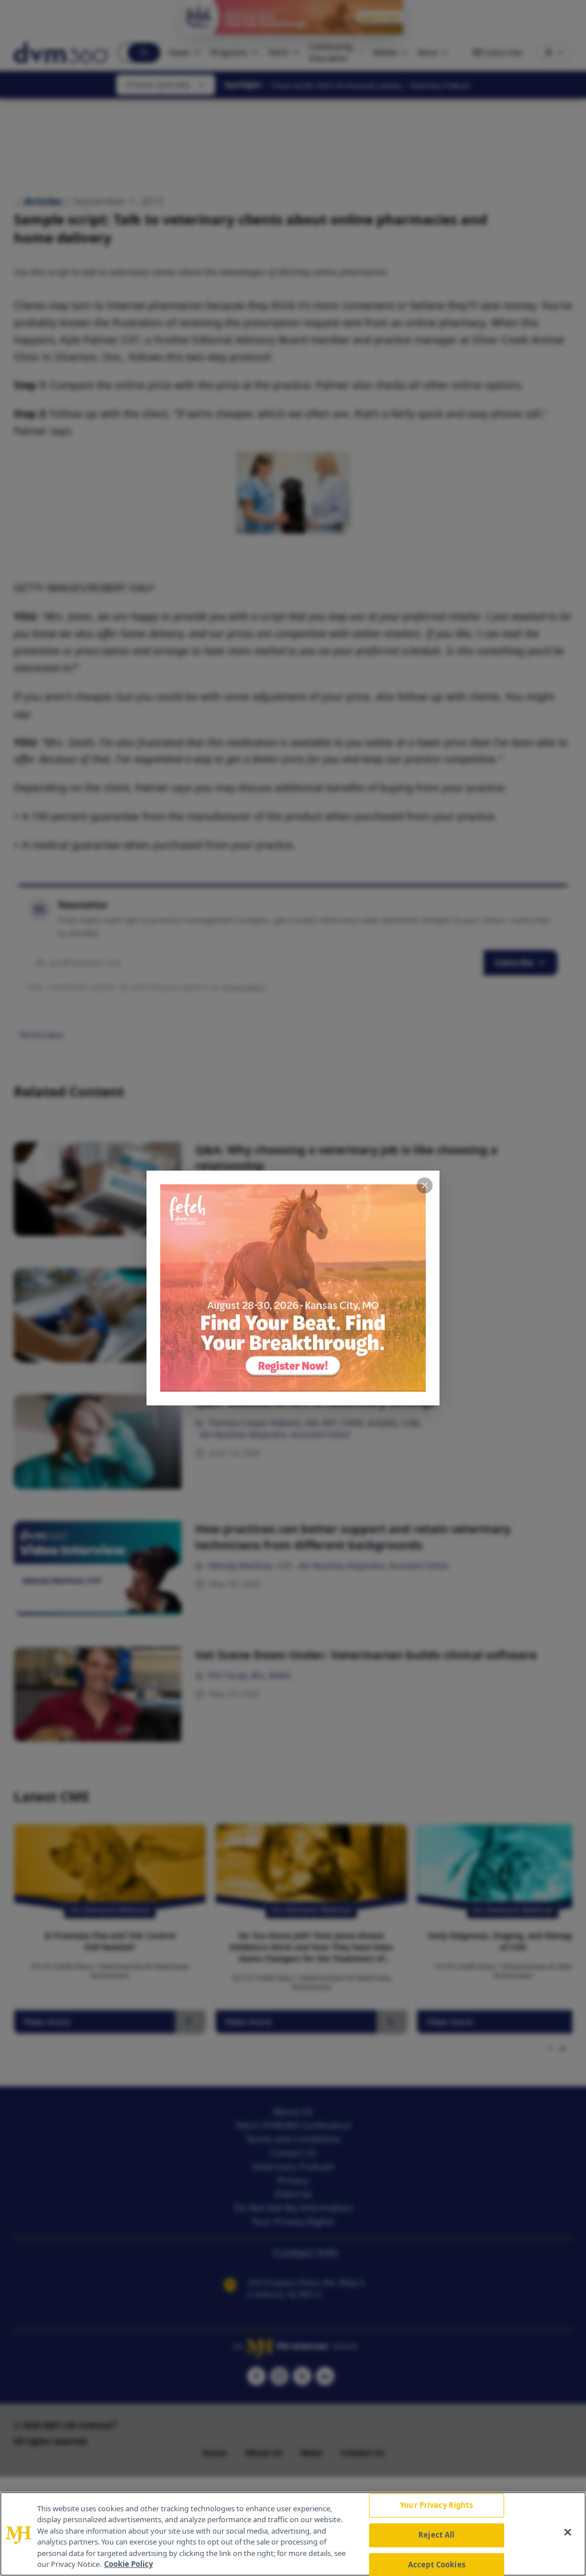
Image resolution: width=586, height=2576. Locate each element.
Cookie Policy (128, 2564)
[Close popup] (425, 1185)
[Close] (568, 2532)
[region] (293, 2534)
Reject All (436, 2535)
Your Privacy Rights (436, 2506)
